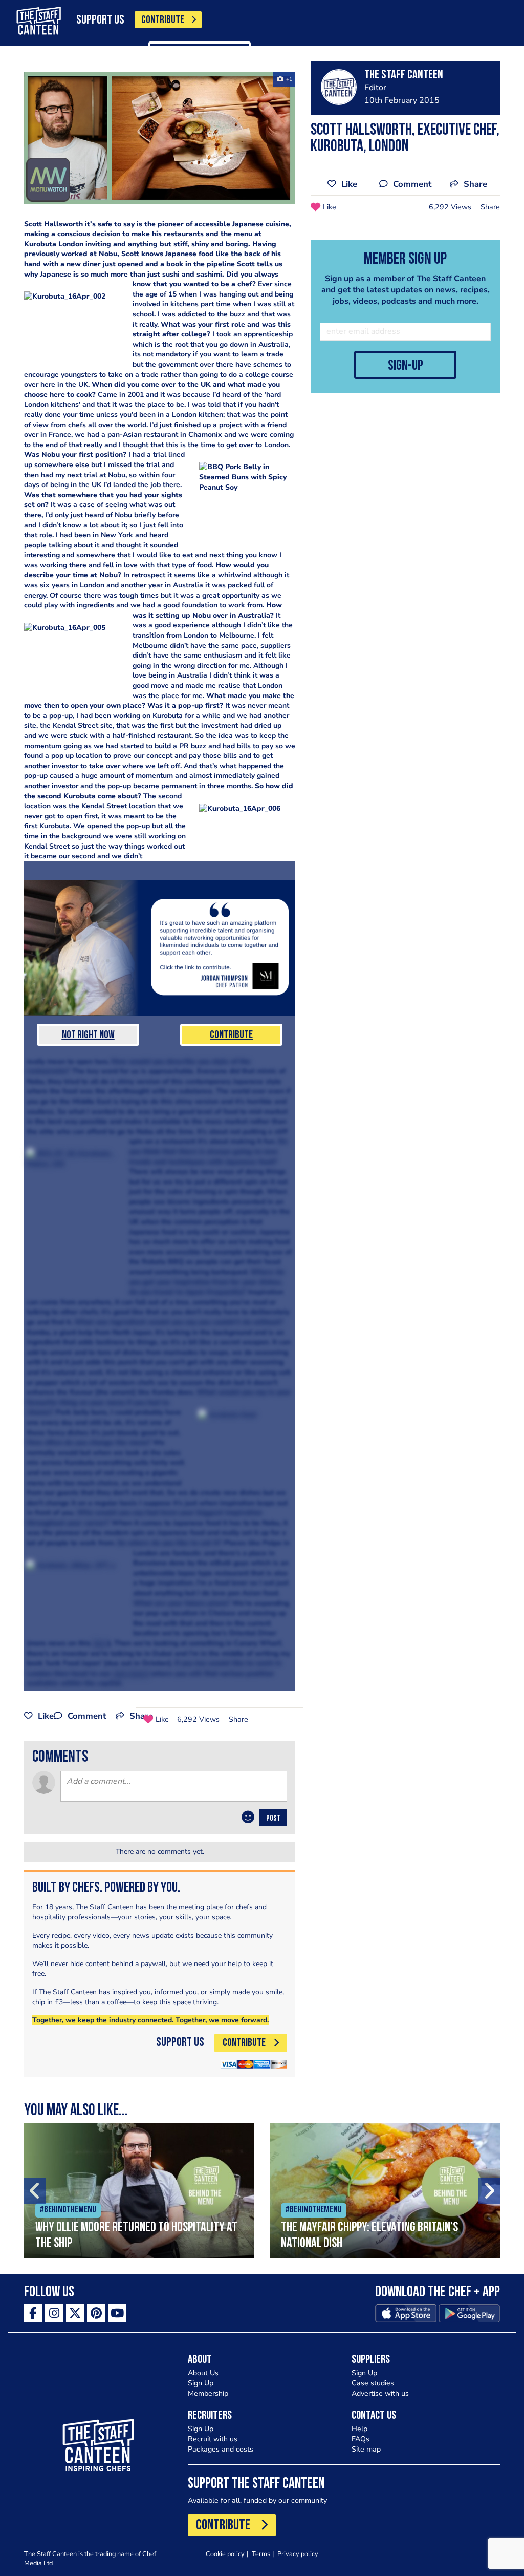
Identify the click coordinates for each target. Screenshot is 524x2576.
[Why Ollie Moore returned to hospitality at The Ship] (139, 2191)
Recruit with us (213, 2439)
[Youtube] (117, 2313)
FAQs (361, 2439)
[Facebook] (33, 2313)
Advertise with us (380, 2393)
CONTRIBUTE (163, 20)
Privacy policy (298, 2554)
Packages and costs (221, 2449)
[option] (139, 2191)
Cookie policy (225, 2554)
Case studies (373, 2383)
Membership (208, 2393)
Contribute (231, 1035)
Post (273, 1819)
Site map (366, 2449)
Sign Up (201, 2383)
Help (359, 2429)
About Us (203, 2373)
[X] (75, 2313)
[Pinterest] (96, 2313)
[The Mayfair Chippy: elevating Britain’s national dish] (385, 2191)
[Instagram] (54, 2313)
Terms (261, 2554)
